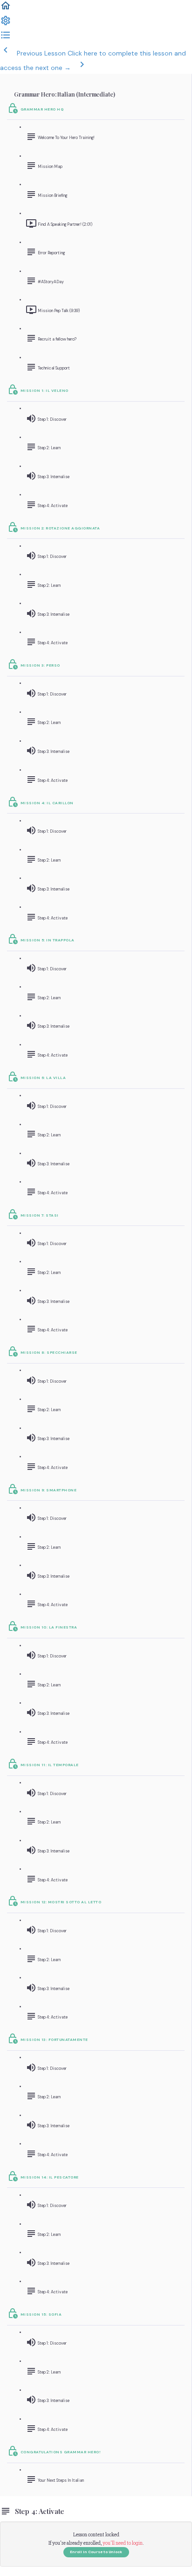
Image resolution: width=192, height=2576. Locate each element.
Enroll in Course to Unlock (96, 2552)
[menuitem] (6, 24)
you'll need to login (123, 2543)
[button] (6, 9)
